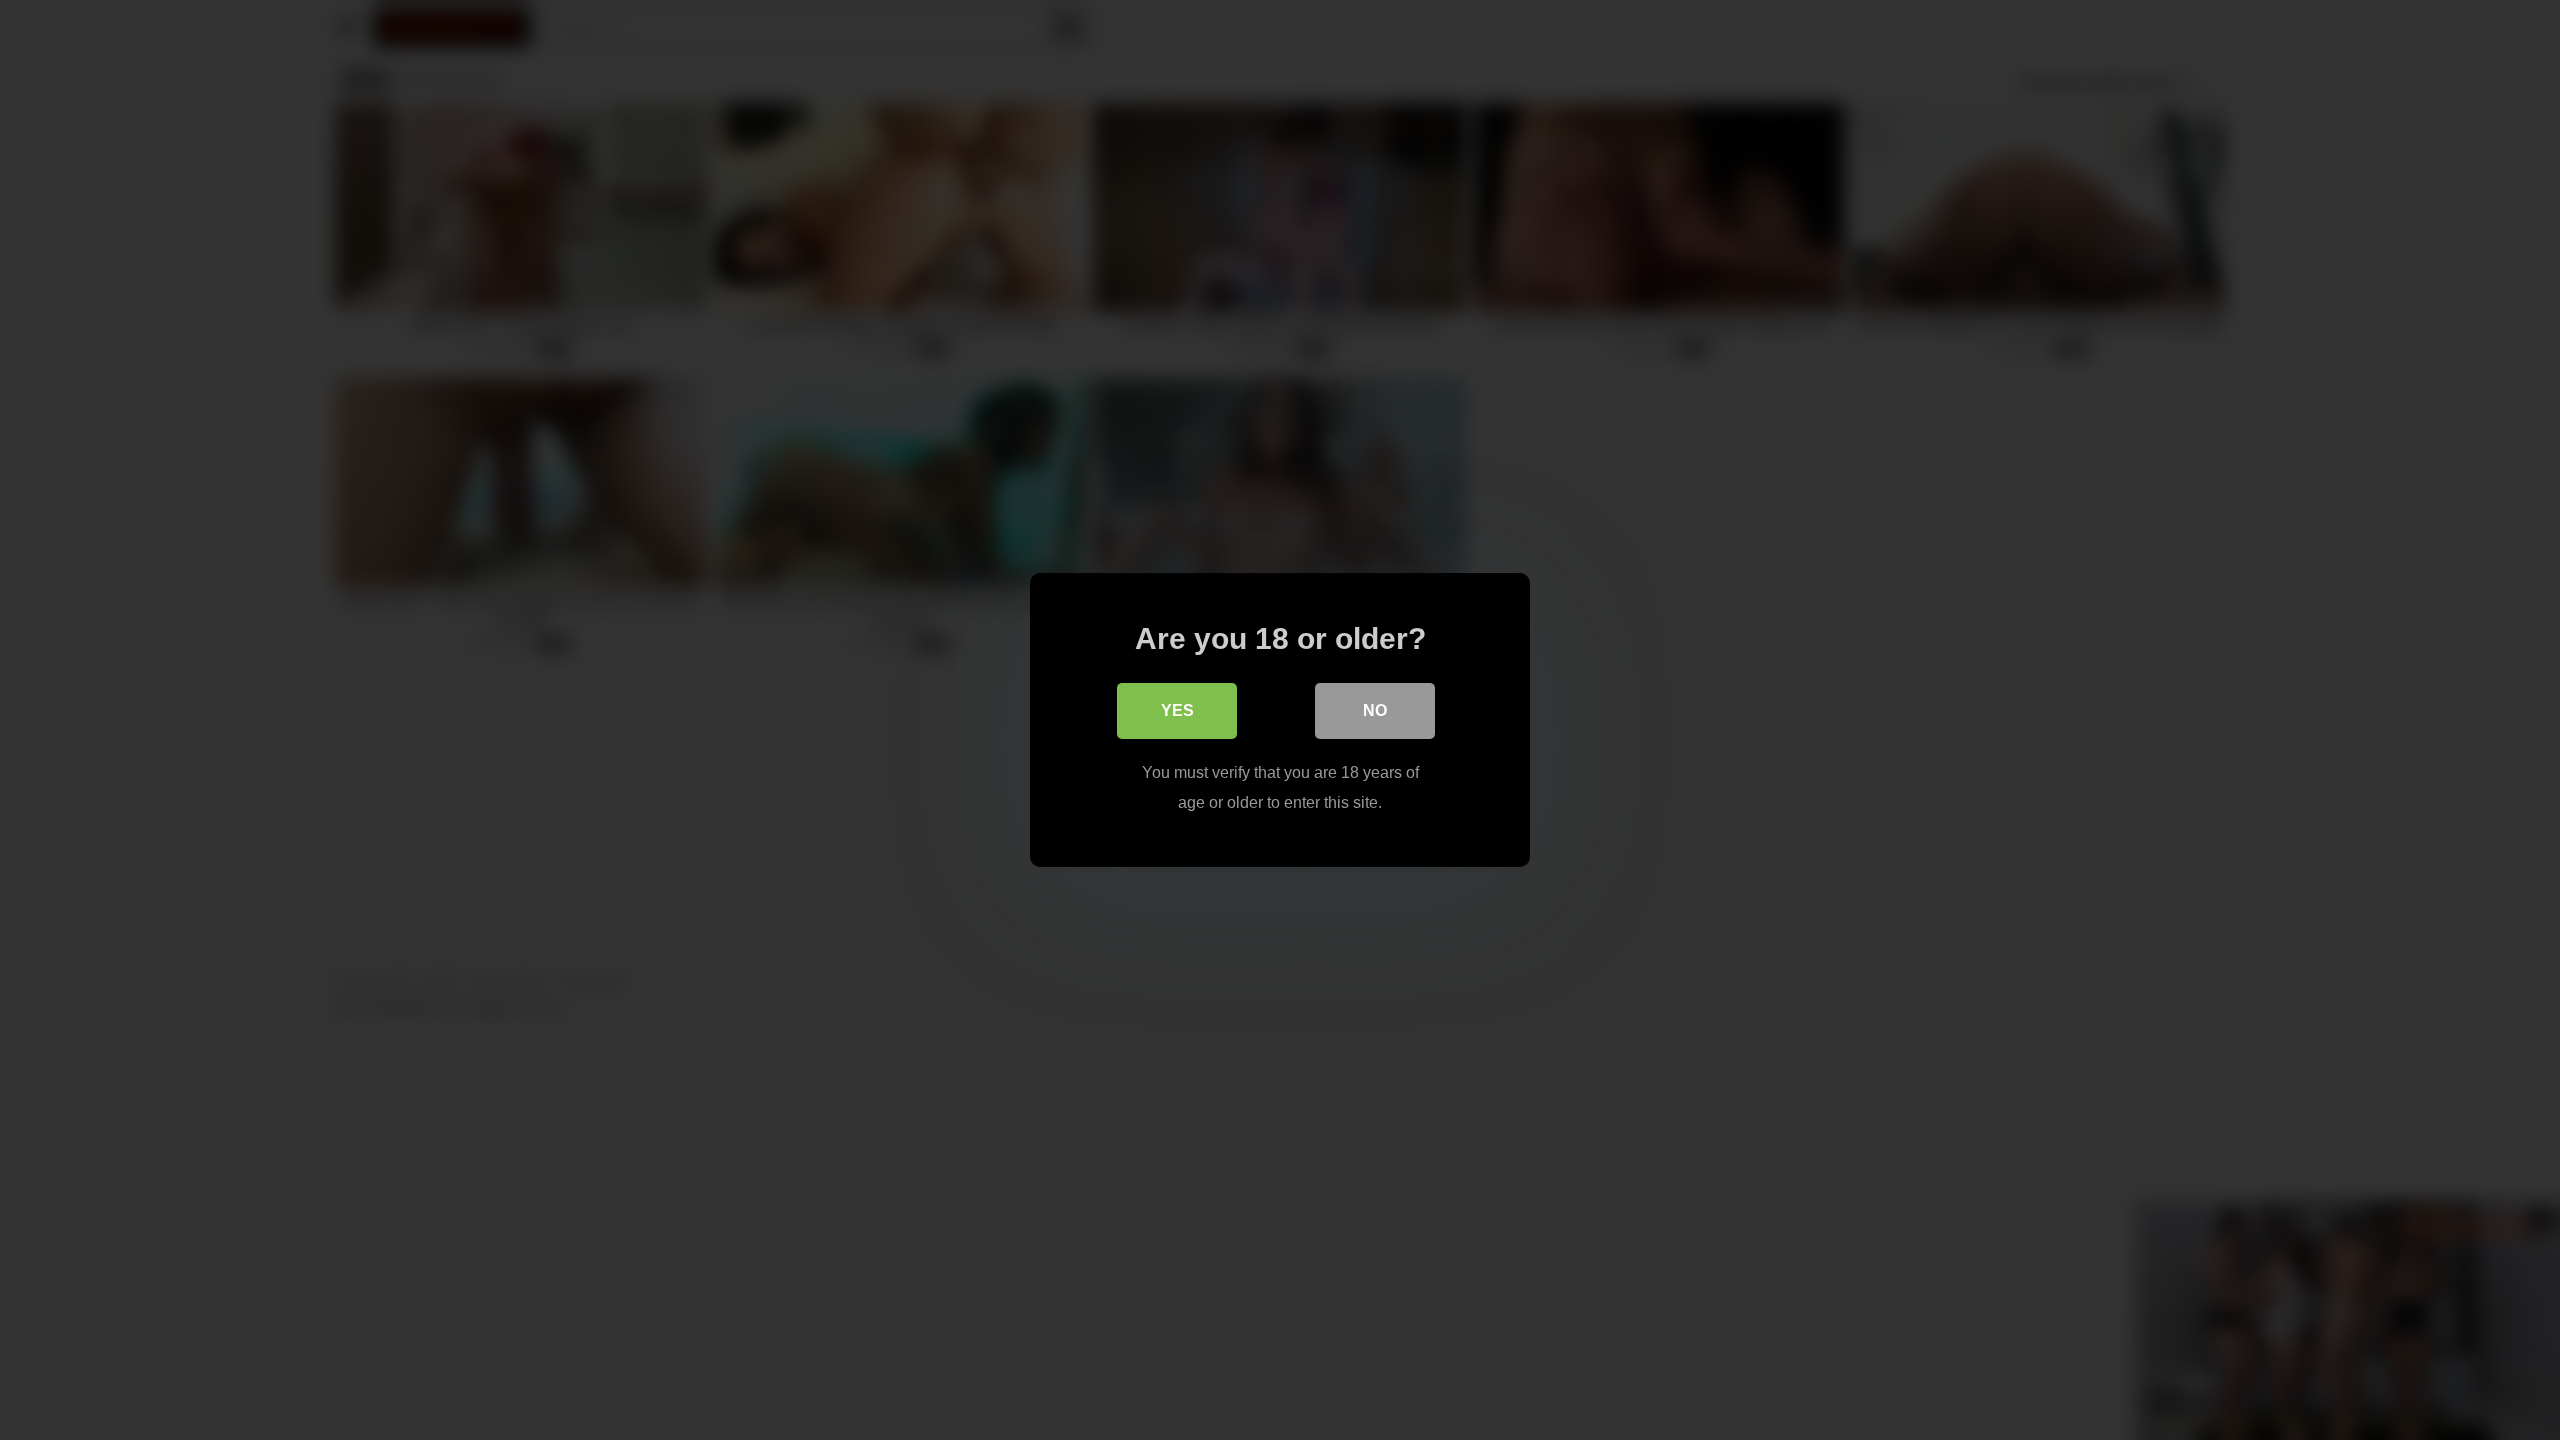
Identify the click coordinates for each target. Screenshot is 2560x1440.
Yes (1177, 710)
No (1375, 710)
